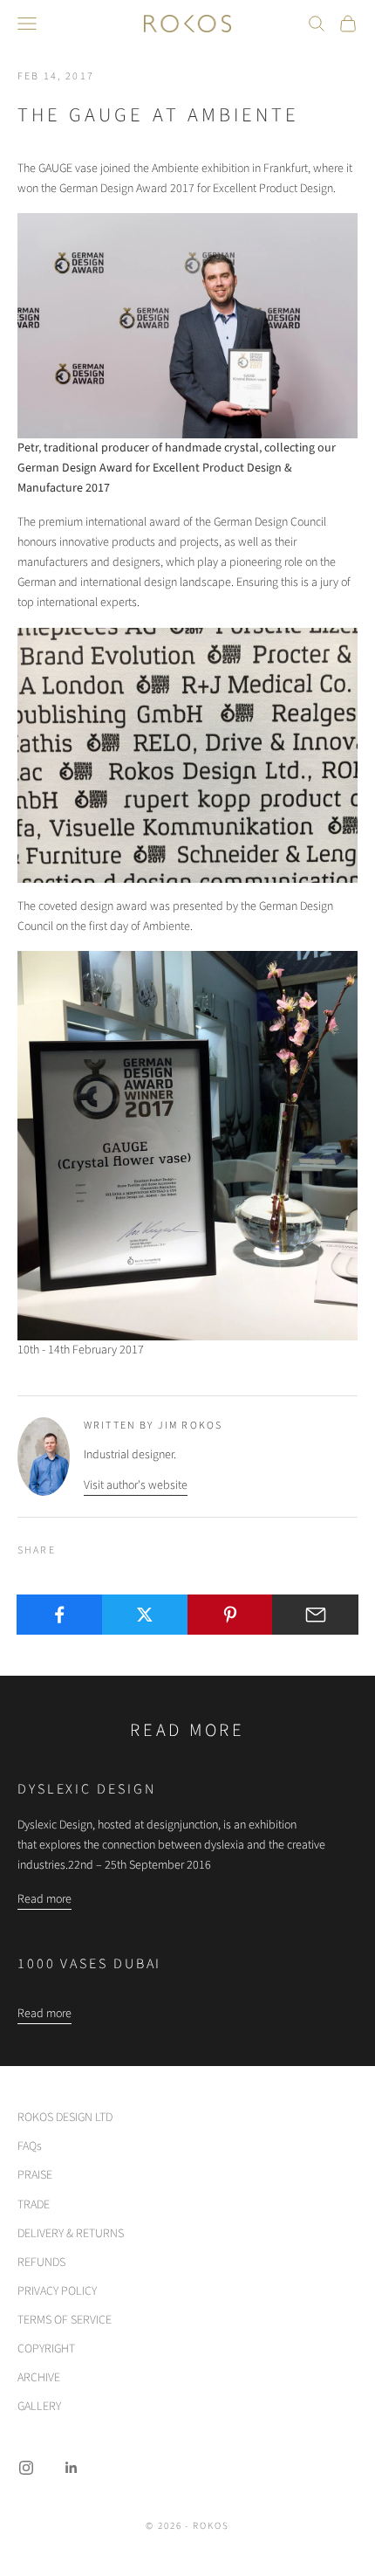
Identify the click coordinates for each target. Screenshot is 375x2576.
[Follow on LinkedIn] (72, 2468)
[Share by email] (315, 1615)
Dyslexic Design (87, 1789)
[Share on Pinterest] (231, 1615)
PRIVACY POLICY (57, 2291)
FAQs (30, 2146)
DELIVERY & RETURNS (71, 2234)
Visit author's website (136, 1485)
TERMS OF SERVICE (65, 2320)
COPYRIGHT (46, 2349)
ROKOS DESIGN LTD (65, 2118)
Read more (44, 1899)
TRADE (34, 2205)
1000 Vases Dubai (89, 1964)
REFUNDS (41, 2263)
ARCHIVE (39, 2378)
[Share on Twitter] (145, 1615)
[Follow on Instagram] (26, 2468)
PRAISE (35, 2175)
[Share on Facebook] (60, 1615)
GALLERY (39, 2407)
